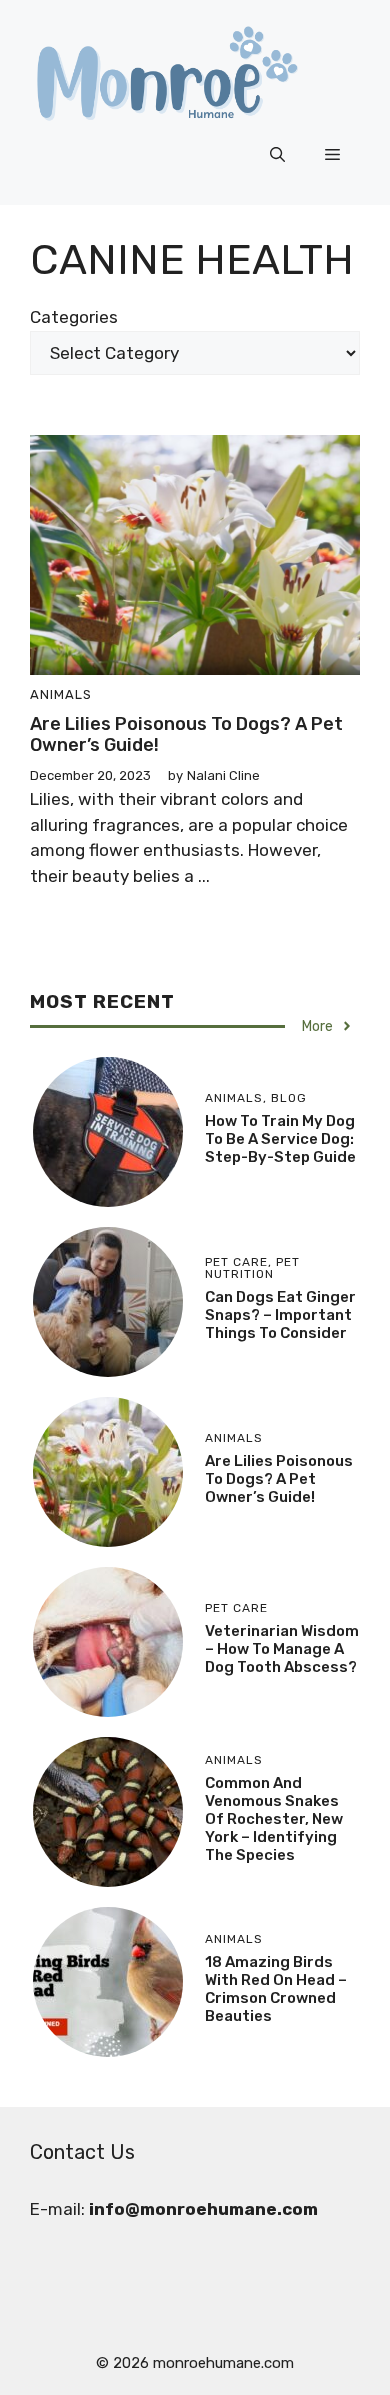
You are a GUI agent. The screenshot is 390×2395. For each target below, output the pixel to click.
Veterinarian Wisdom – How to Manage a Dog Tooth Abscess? (282, 1649)
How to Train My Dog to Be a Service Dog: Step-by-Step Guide (280, 1139)
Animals (61, 694)
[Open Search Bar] (277, 155)
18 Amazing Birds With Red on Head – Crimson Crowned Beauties (276, 1989)
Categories (74, 317)
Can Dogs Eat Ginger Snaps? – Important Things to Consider (280, 1315)
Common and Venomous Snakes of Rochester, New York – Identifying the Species (274, 1819)
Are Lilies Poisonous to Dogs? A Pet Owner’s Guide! (186, 735)
